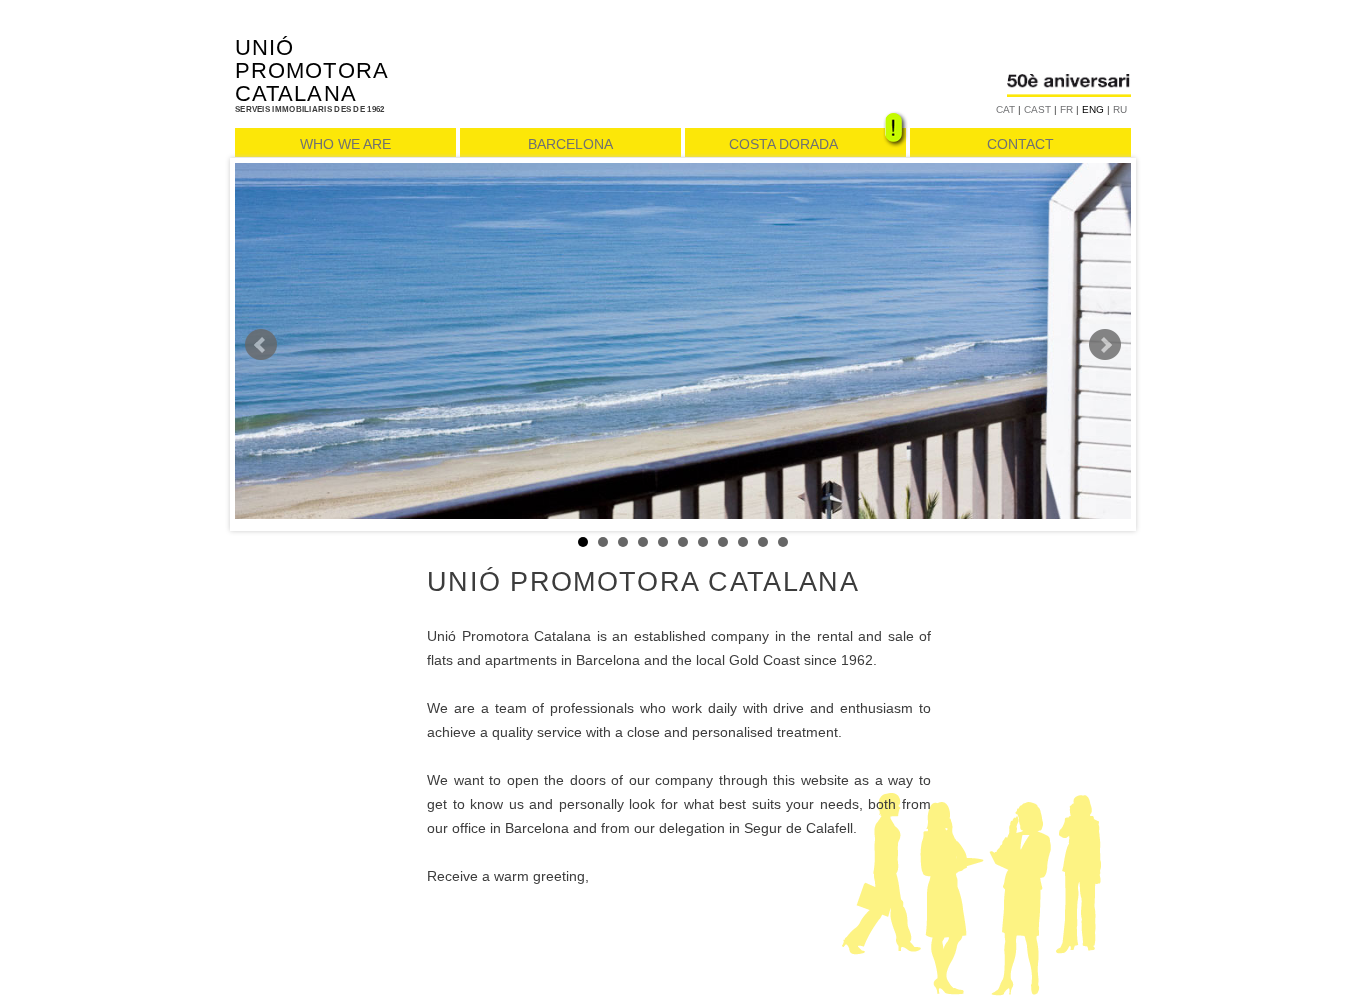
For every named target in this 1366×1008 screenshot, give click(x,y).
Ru (1120, 109)
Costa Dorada (783, 144)
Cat (1005, 109)
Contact (1020, 144)
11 (783, 542)
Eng (1093, 109)
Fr (1066, 109)
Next (1105, 345)
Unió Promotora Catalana (311, 70)
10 (763, 542)
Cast (1037, 109)
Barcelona (570, 144)
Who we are (345, 144)
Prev (261, 345)
